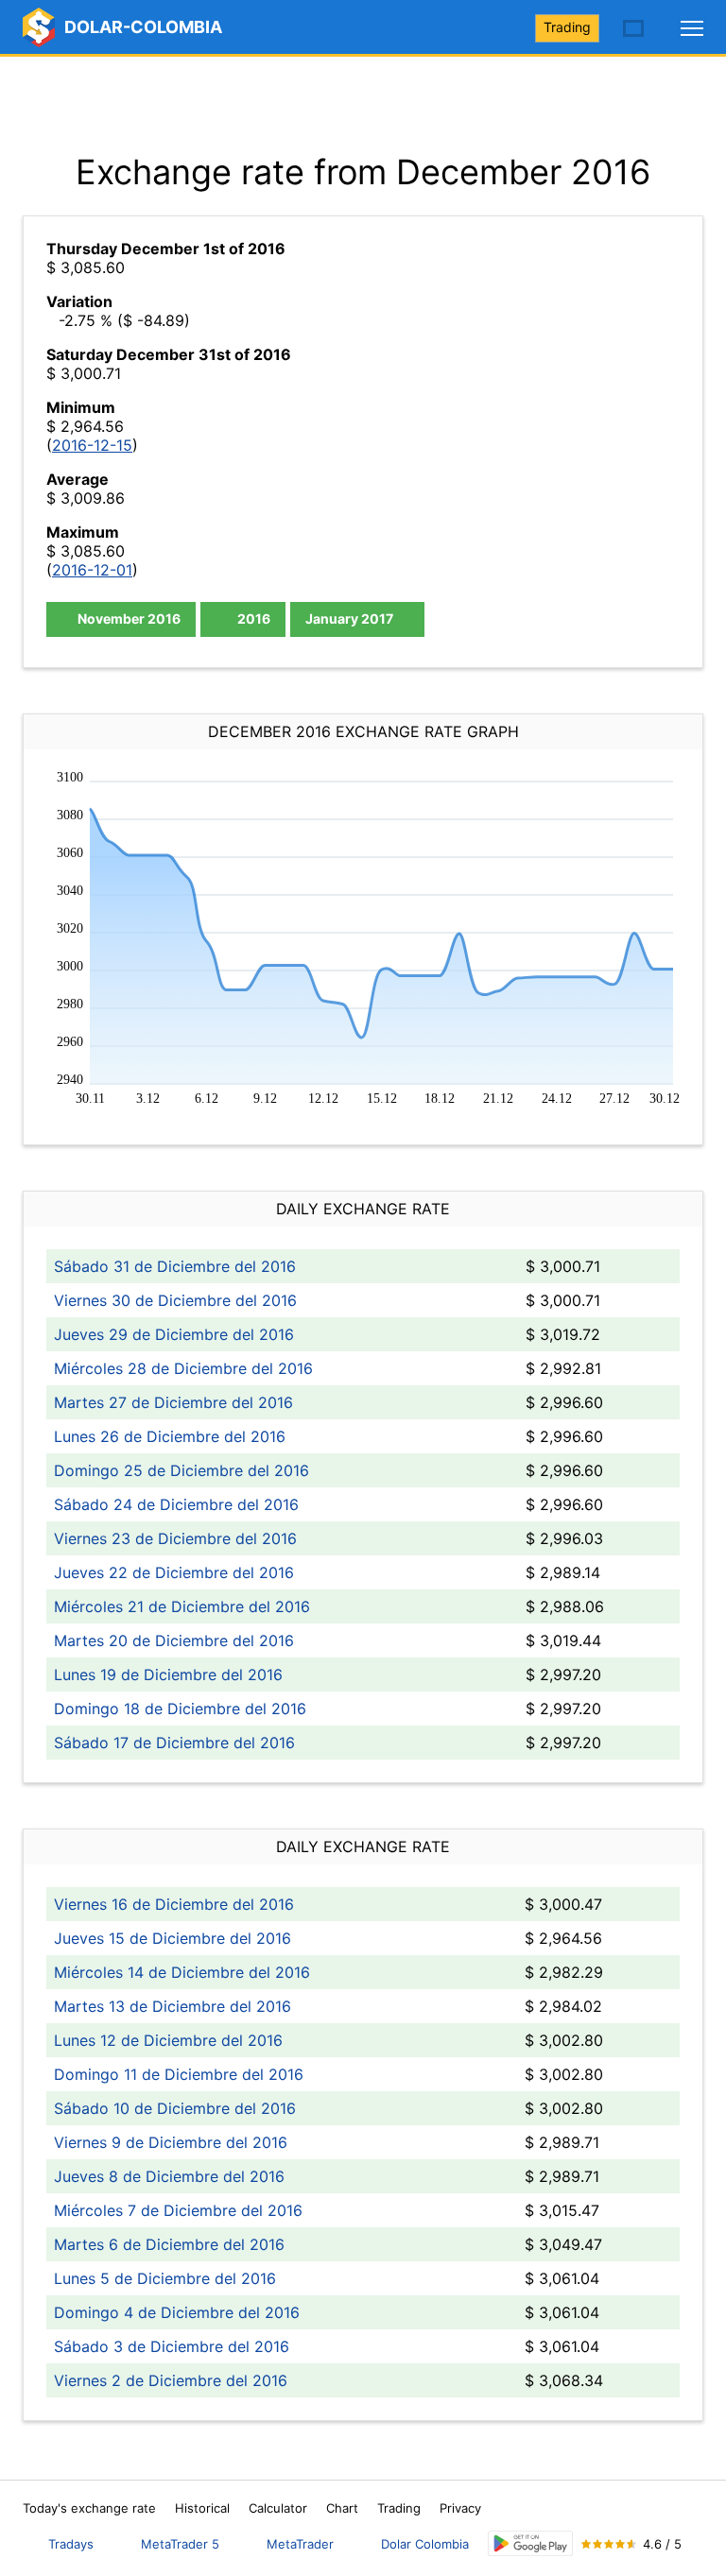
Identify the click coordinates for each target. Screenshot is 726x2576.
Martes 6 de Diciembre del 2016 (169, 2244)
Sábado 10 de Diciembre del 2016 (175, 2108)
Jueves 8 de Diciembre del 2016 (169, 2176)
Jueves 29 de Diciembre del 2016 (174, 1334)
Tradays (71, 2544)
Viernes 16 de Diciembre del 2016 (174, 1904)
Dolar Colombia (425, 2544)
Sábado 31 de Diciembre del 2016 (175, 1266)
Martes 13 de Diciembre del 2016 (173, 2006)
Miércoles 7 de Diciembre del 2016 (178, 2210)
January (349, 618)
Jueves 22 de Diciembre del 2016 (174, 1572)
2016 (252, 618)
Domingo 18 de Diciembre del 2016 (180, 1709)
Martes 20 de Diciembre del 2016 (174, 1640)
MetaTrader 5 (180, 2544)
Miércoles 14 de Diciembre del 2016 (182, 1972)
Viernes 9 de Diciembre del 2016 (171, 2142)
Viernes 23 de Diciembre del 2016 (175, 1538)
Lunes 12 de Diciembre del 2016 (168, 2040)
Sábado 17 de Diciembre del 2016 (174, 1743)
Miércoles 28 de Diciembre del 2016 (183, 1368)
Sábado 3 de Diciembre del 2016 (172, 2346)
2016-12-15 (92, 445)
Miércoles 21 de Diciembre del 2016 (182, 1606)
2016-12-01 (92, 570)
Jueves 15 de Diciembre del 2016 (173, 1938)
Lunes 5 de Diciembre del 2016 (165, 2278)
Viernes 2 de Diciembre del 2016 (171, 2380)
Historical (202, 2508)
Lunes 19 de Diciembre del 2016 (168, 1674)
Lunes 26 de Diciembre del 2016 (170, 1436)
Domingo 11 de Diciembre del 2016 (179, 2074)
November (128, 618)
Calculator (278, 2508)
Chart (342, 2508)
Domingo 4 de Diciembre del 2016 (177, 2312)
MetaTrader (300, 2544)
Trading (567, 27)
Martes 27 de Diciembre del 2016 (173, 1402)
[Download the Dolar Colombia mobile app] (530, 2543)
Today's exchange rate (89, 2508)
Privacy (460, 2508)
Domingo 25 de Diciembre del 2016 (181, 1470)
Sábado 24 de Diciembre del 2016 (176, 1504)
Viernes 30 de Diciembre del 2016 (175, 1300)
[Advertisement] (363, 104)
